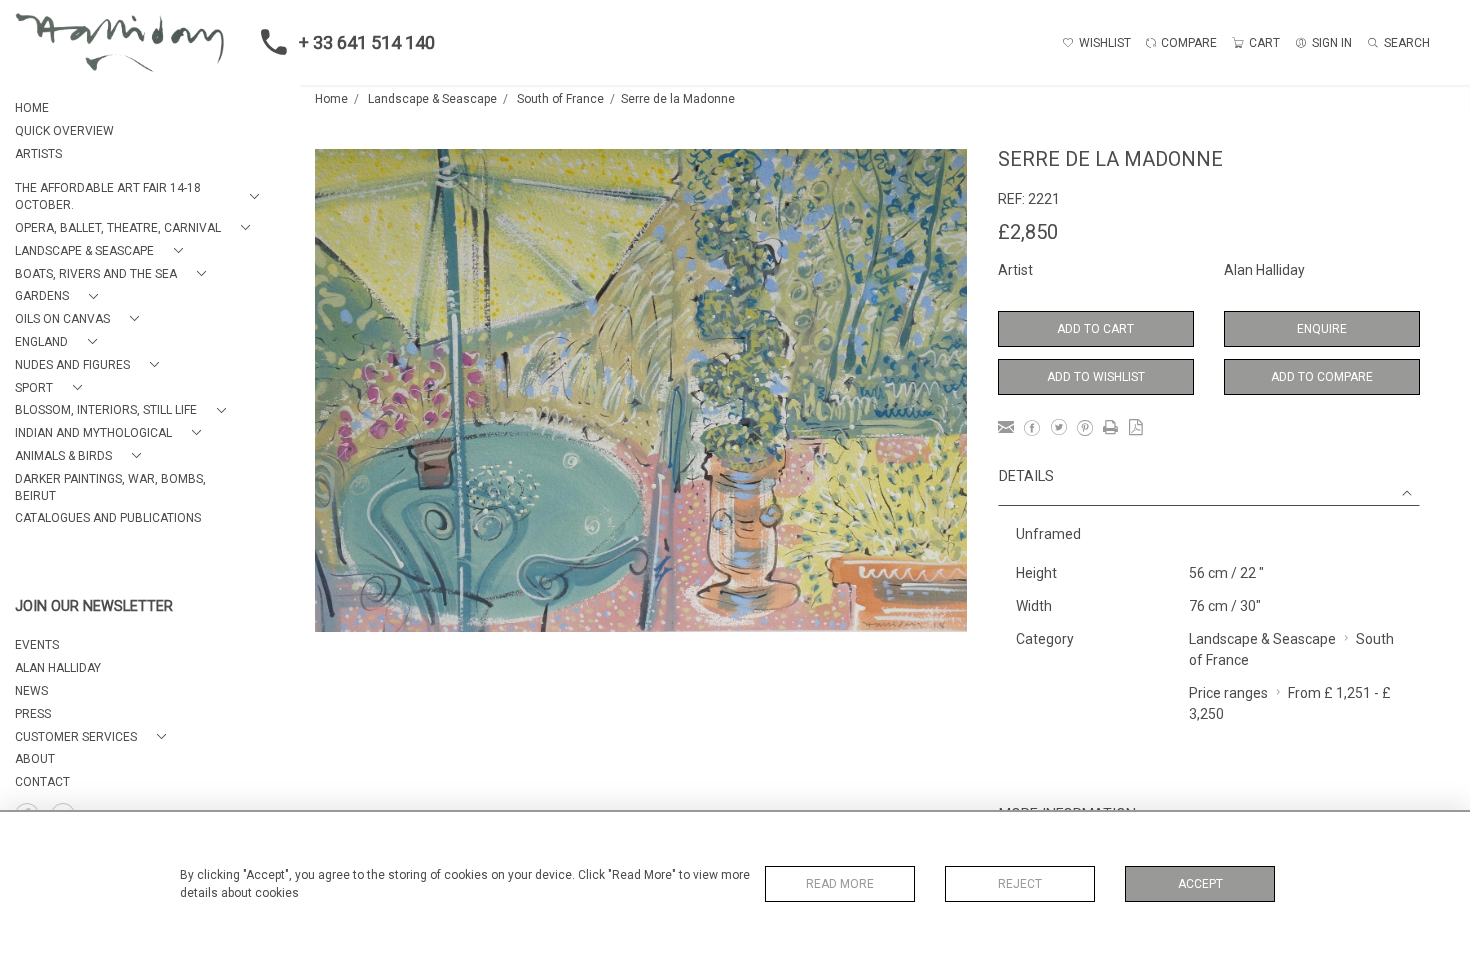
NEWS (31, 691)
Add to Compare (1322, 377)
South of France (560, 99)
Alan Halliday (1264, 270)
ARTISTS (38, 154)
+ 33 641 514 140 (367, 42)
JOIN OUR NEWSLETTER (94, 606)
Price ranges (1228, 693)
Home (331, 99)
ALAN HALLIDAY (58, 668)
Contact (42, 782)
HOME (32, 108)
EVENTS (37, 645)
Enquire (1322, 329)
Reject (1020, 884)
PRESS (33, 714)
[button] (141, 197)
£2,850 (1028, 232)
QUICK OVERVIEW (64, 131)
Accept (1200, 884)
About (35, 759)
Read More (840, 884)
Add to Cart (1095, 329)
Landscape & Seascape (432, 99)
